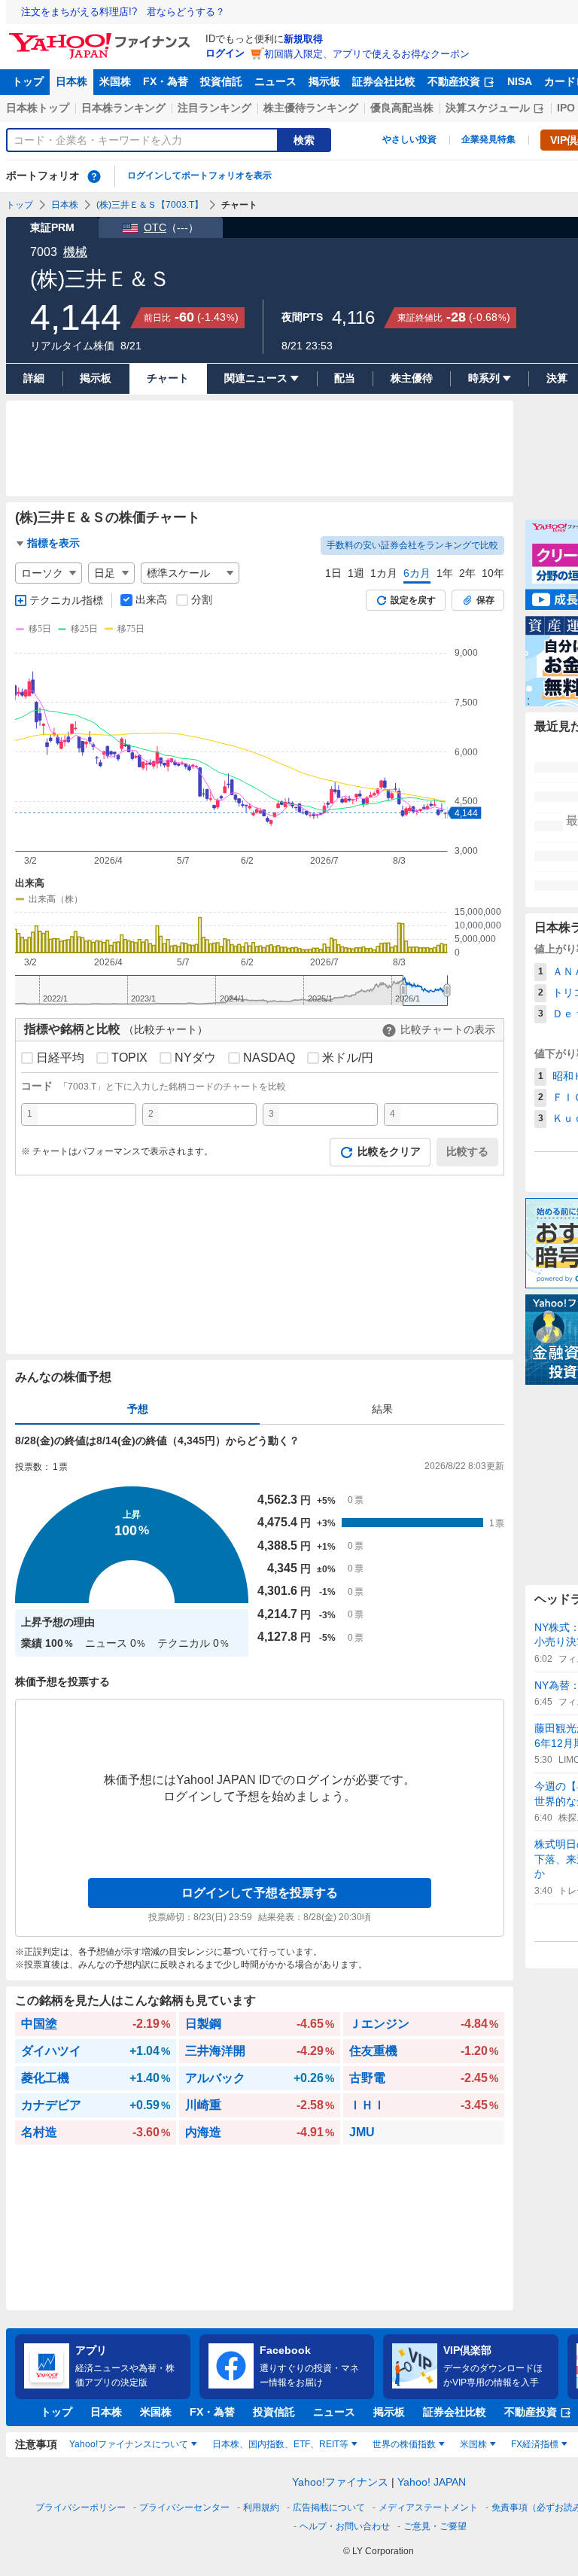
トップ (28, 81)
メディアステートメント (428, 2507)
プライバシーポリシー (81, 2507)
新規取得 (303, 39)
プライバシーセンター (184, 2507)
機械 (75, 252)
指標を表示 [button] (53, 543)
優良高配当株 (402, 108)
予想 (138, 1409)
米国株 (115, 81)
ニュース (275, 81)
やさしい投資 (409, 139)
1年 (445, 573)
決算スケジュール (488, 108)
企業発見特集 (488, 139)
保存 (485, 600)
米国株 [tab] (473, 2444)
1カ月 (384, 573)
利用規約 (261, 2507)
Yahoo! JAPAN (432, 2482)
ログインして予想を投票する (260, 1893)
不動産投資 (454, 81)
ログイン (225, 53)
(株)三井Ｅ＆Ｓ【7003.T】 (150, 205)
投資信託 (221, 81)
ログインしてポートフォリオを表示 (199, 175)
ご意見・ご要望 (435, 2526)
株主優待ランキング (311, 108)
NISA (520, 81)
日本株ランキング (123, 108)
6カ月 (417, 573)
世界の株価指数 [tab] (404, 2444)
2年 (467, 573)
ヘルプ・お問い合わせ (345, 2526)
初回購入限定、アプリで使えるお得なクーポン (367, 54)
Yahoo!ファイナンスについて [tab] (129, 2444)
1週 (356, 573)
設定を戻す (413, 600)
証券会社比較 (384, 81)
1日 (333, 573)
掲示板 (324, 81)
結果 (382, 1409)
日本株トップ (38, 108)
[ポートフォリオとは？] (94, 176)
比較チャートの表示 (448, 1029)
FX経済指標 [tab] (535, 2444)
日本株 (71, 81)
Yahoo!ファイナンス (340, 2482)
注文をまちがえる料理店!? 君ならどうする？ (123, 12)
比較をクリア (389, 1151)
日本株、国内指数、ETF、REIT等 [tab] (280, 2444)
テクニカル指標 (66, 600)
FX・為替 (166, 81)
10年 (493, 573)
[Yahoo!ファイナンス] (102, 37)
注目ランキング (214, 108)
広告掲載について (329, 2507)
